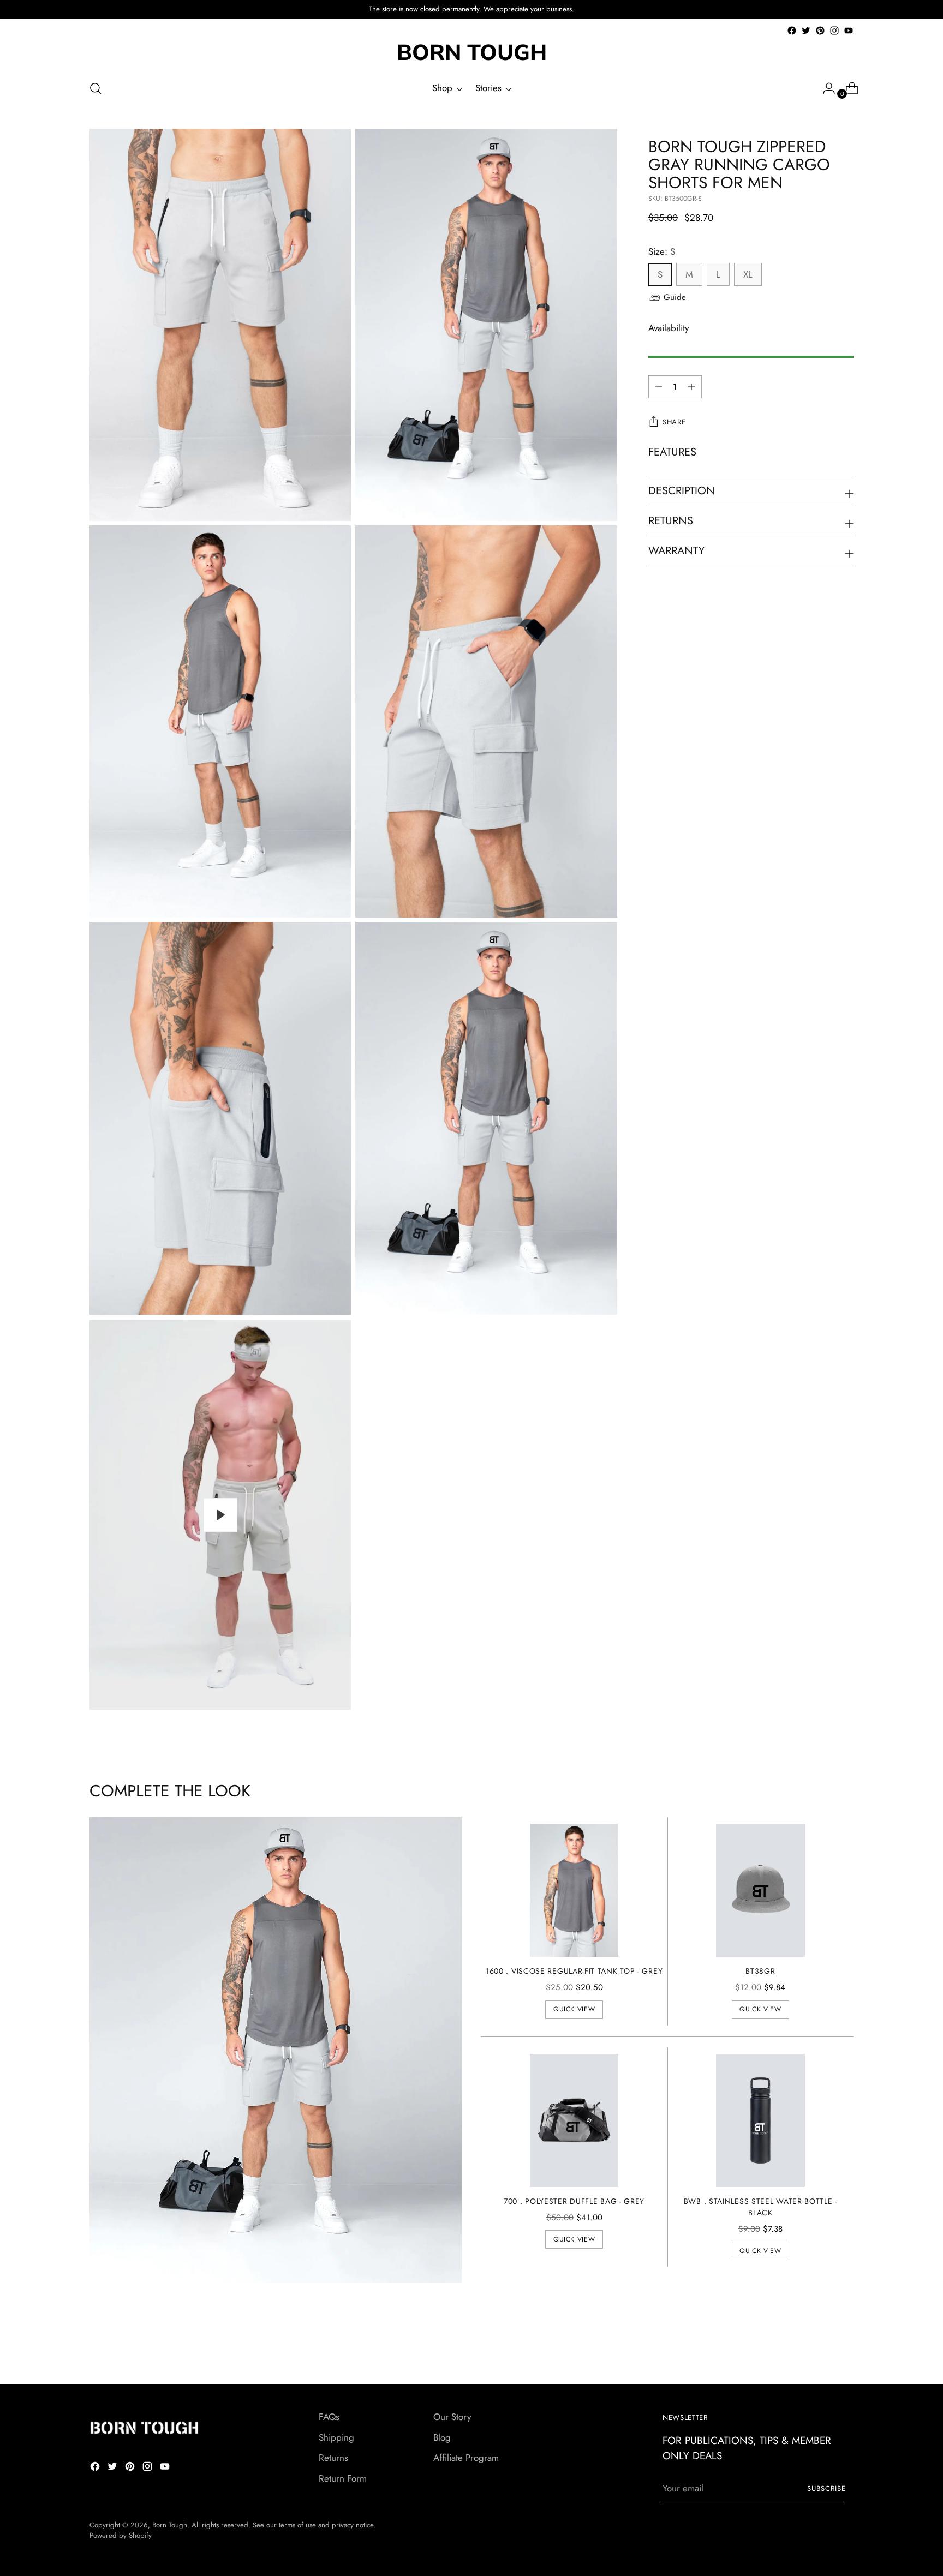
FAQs (329, 2417)
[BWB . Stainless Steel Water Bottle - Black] (760, 2120)
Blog (442, 2437)
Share (674, 423)
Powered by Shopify (121, 2535)
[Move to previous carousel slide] (819, 2347)
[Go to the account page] (825, 88)
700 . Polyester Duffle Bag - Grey (574, 2201)
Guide (675, 297)
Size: (662, 251)
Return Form (343, 2478)
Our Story (452, 2417)
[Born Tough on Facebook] (792, 31)
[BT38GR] (760, 1890)
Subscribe (826, 2488)
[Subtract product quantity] (691, 387)
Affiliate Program (466, 2458)
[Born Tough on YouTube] (849, 31)
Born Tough (170, 2525)
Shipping (336, 2437)
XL (748, 275)
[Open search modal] (96, 88)
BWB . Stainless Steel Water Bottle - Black (760, 2207)
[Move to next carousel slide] (844, 2346)
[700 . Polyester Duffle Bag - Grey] (574, 2120)
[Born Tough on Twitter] (806, 31)
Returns (333, 2458)
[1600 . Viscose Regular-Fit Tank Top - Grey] (574, 1890)
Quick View (574, 2009)
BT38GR (760, 1971)
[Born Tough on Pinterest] (820, 31)
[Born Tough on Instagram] (834, 31)
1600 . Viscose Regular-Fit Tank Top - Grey (574, 1971)
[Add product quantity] (659, 387)
